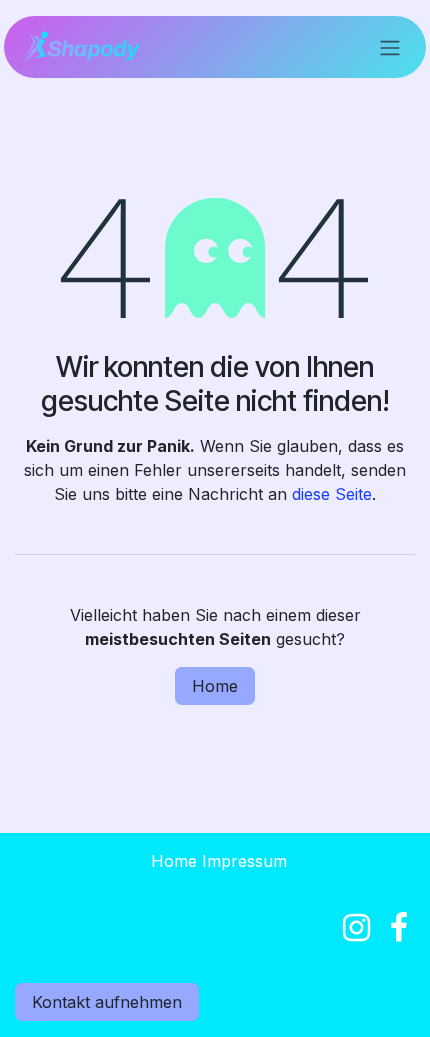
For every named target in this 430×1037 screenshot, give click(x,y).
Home (215, 686)
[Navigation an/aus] (390, 47)
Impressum (244, 861)
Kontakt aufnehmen (107, 1002)
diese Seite (332, 494)
